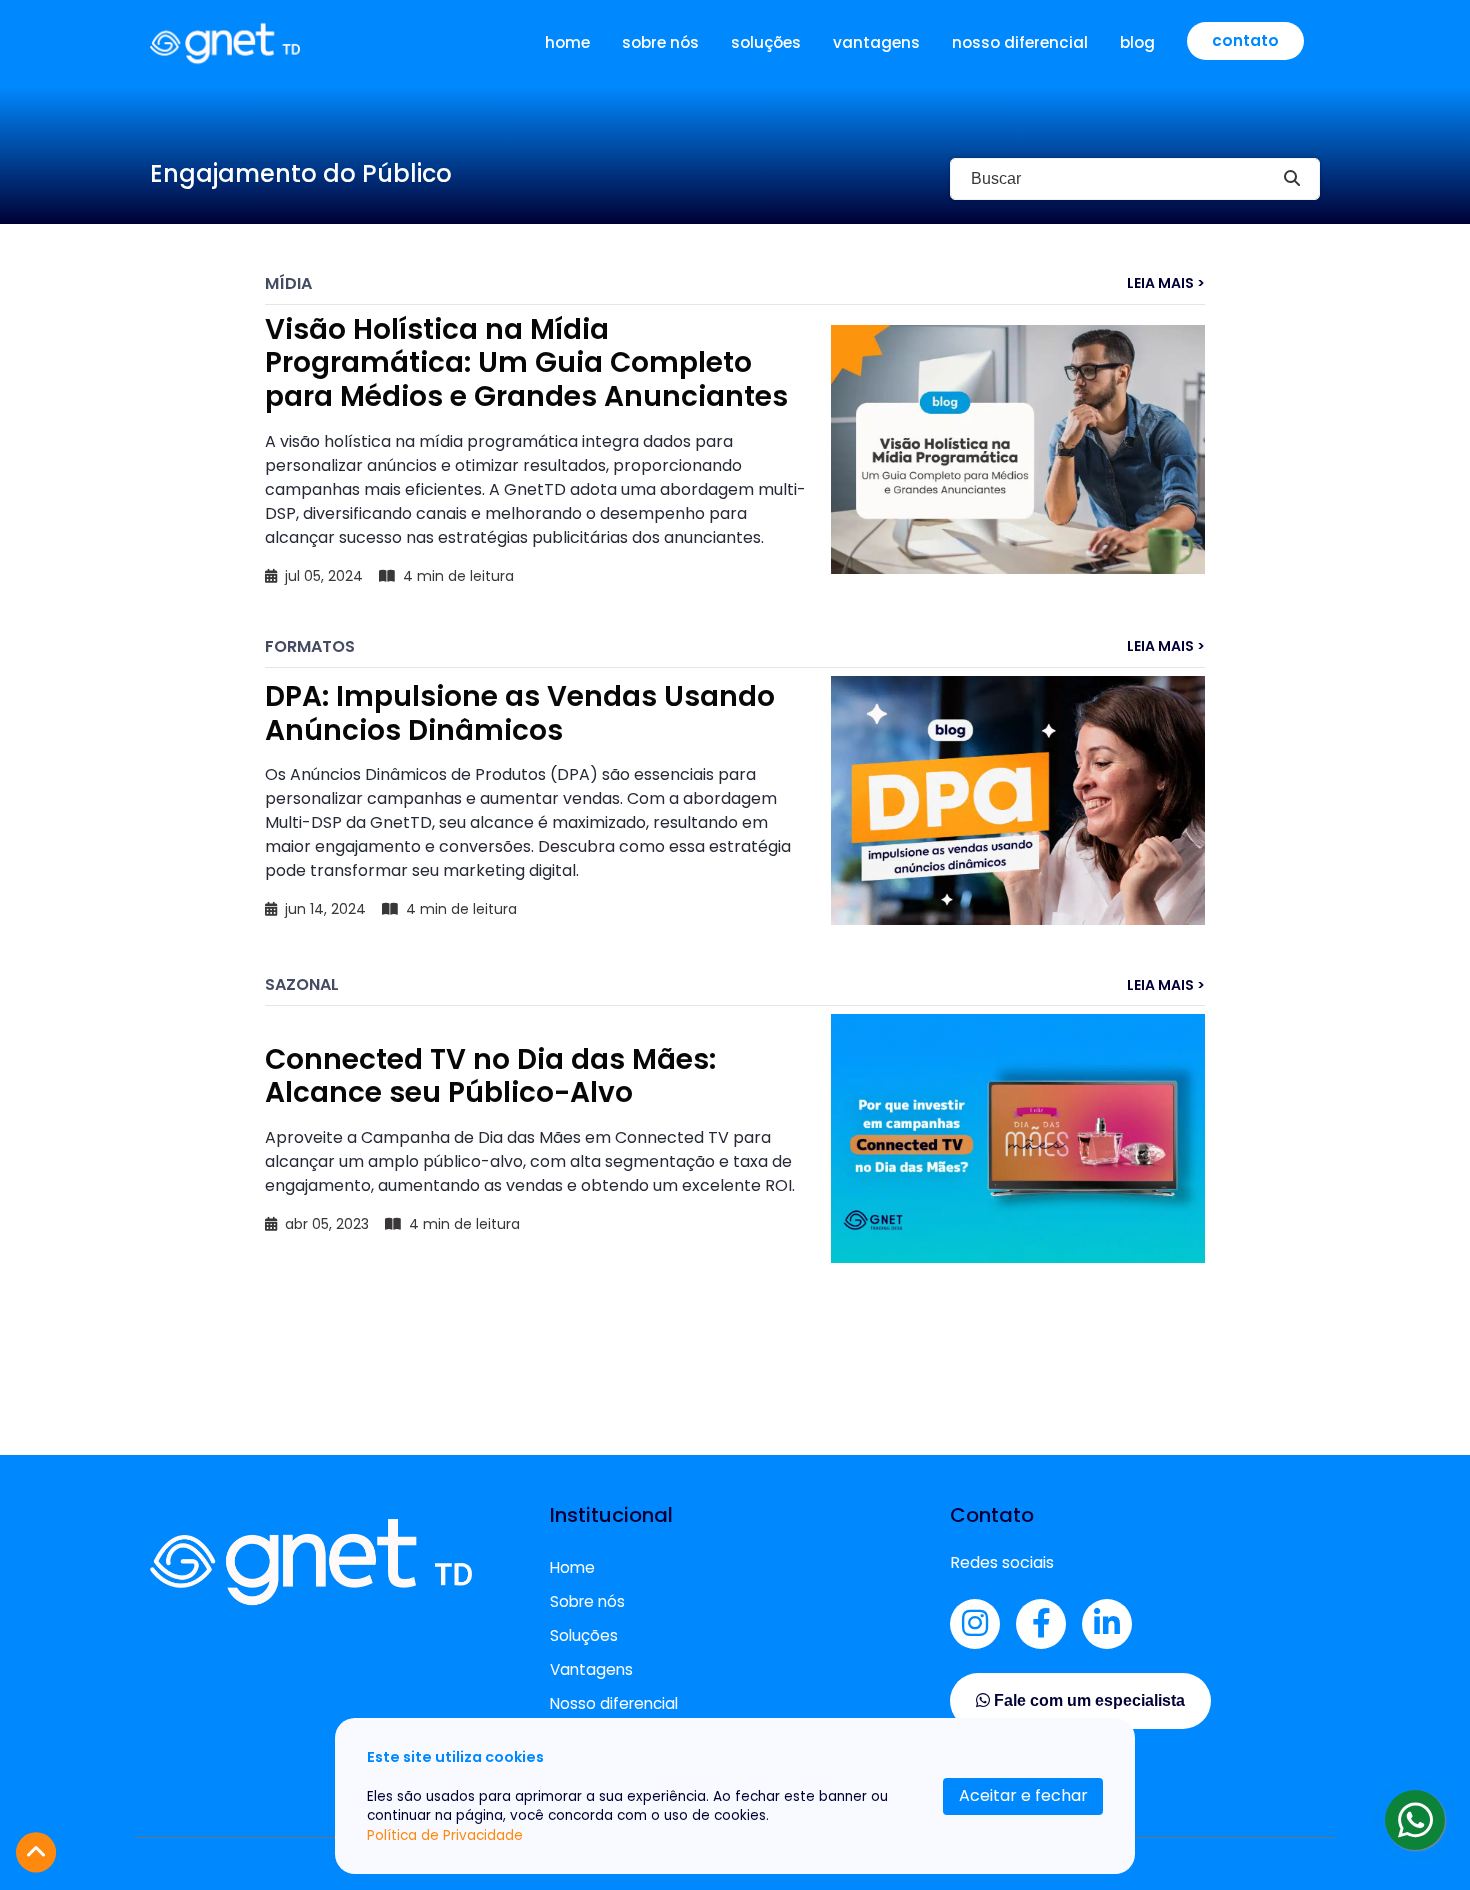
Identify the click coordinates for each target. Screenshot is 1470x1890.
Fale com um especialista (1087, 1700)
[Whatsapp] (1415, 1820)
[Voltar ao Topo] (36, 1852)
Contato (1245, 40)
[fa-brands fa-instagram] (975, 1624)
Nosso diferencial (1020, 42)
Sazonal (302, 984)
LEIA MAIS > (1166, 283)
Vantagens (876, 42)
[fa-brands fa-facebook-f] (1041, 1624)
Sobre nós (660, 42)
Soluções (766, 42)
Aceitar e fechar (1023, 1795)
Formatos (310, 646)
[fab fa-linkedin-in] (1107, 1624)
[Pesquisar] (1291, 179)
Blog (1137, 42)
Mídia (288, 283)
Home (567, 42)
